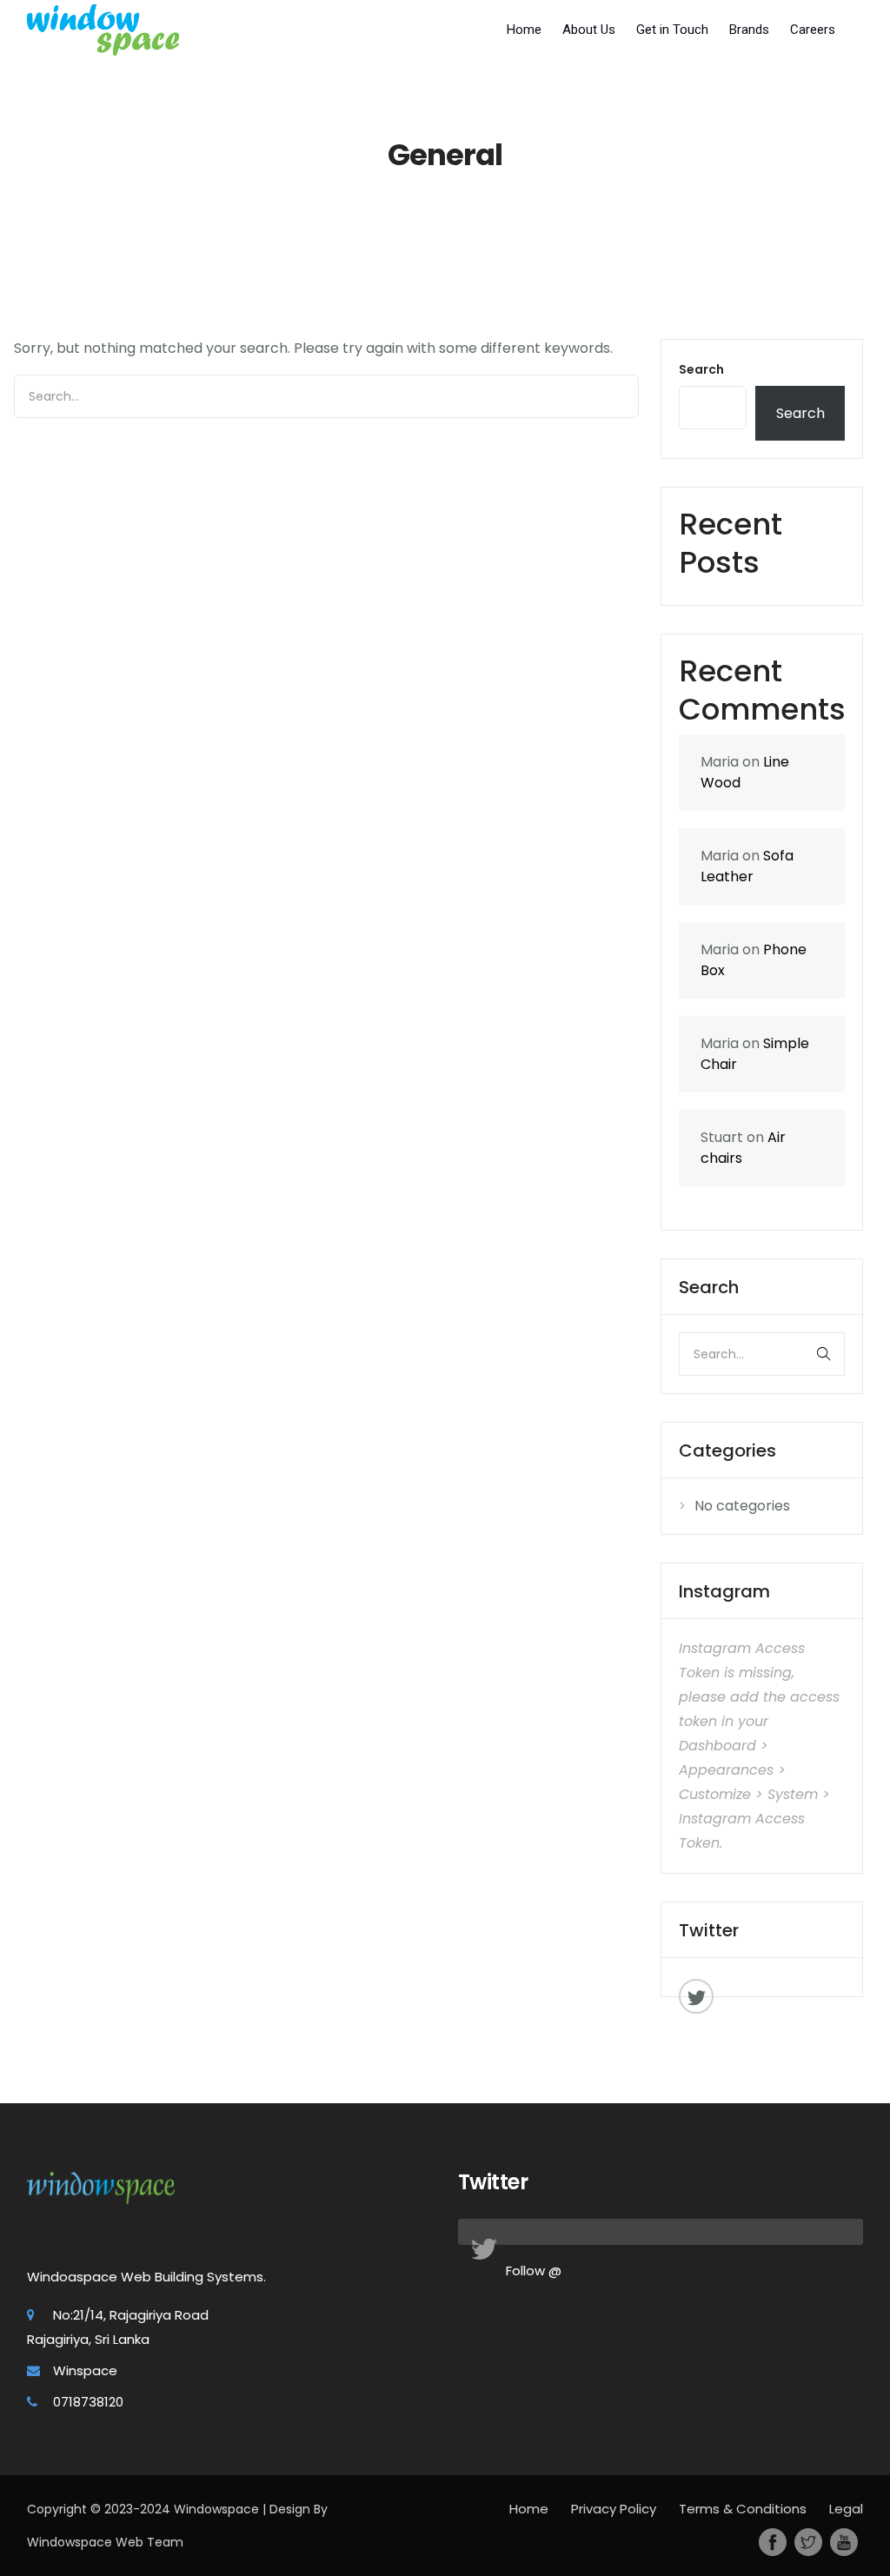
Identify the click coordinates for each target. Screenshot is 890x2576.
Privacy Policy (614, 2509)
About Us (589, 30)
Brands (749, 30)
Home (524, 30)
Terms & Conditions (743, 2509)
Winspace (85, 2370)
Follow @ (534, 2271)
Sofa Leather (747, 866)
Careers (813, 30)
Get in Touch (672, 30)
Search (701, 369)
